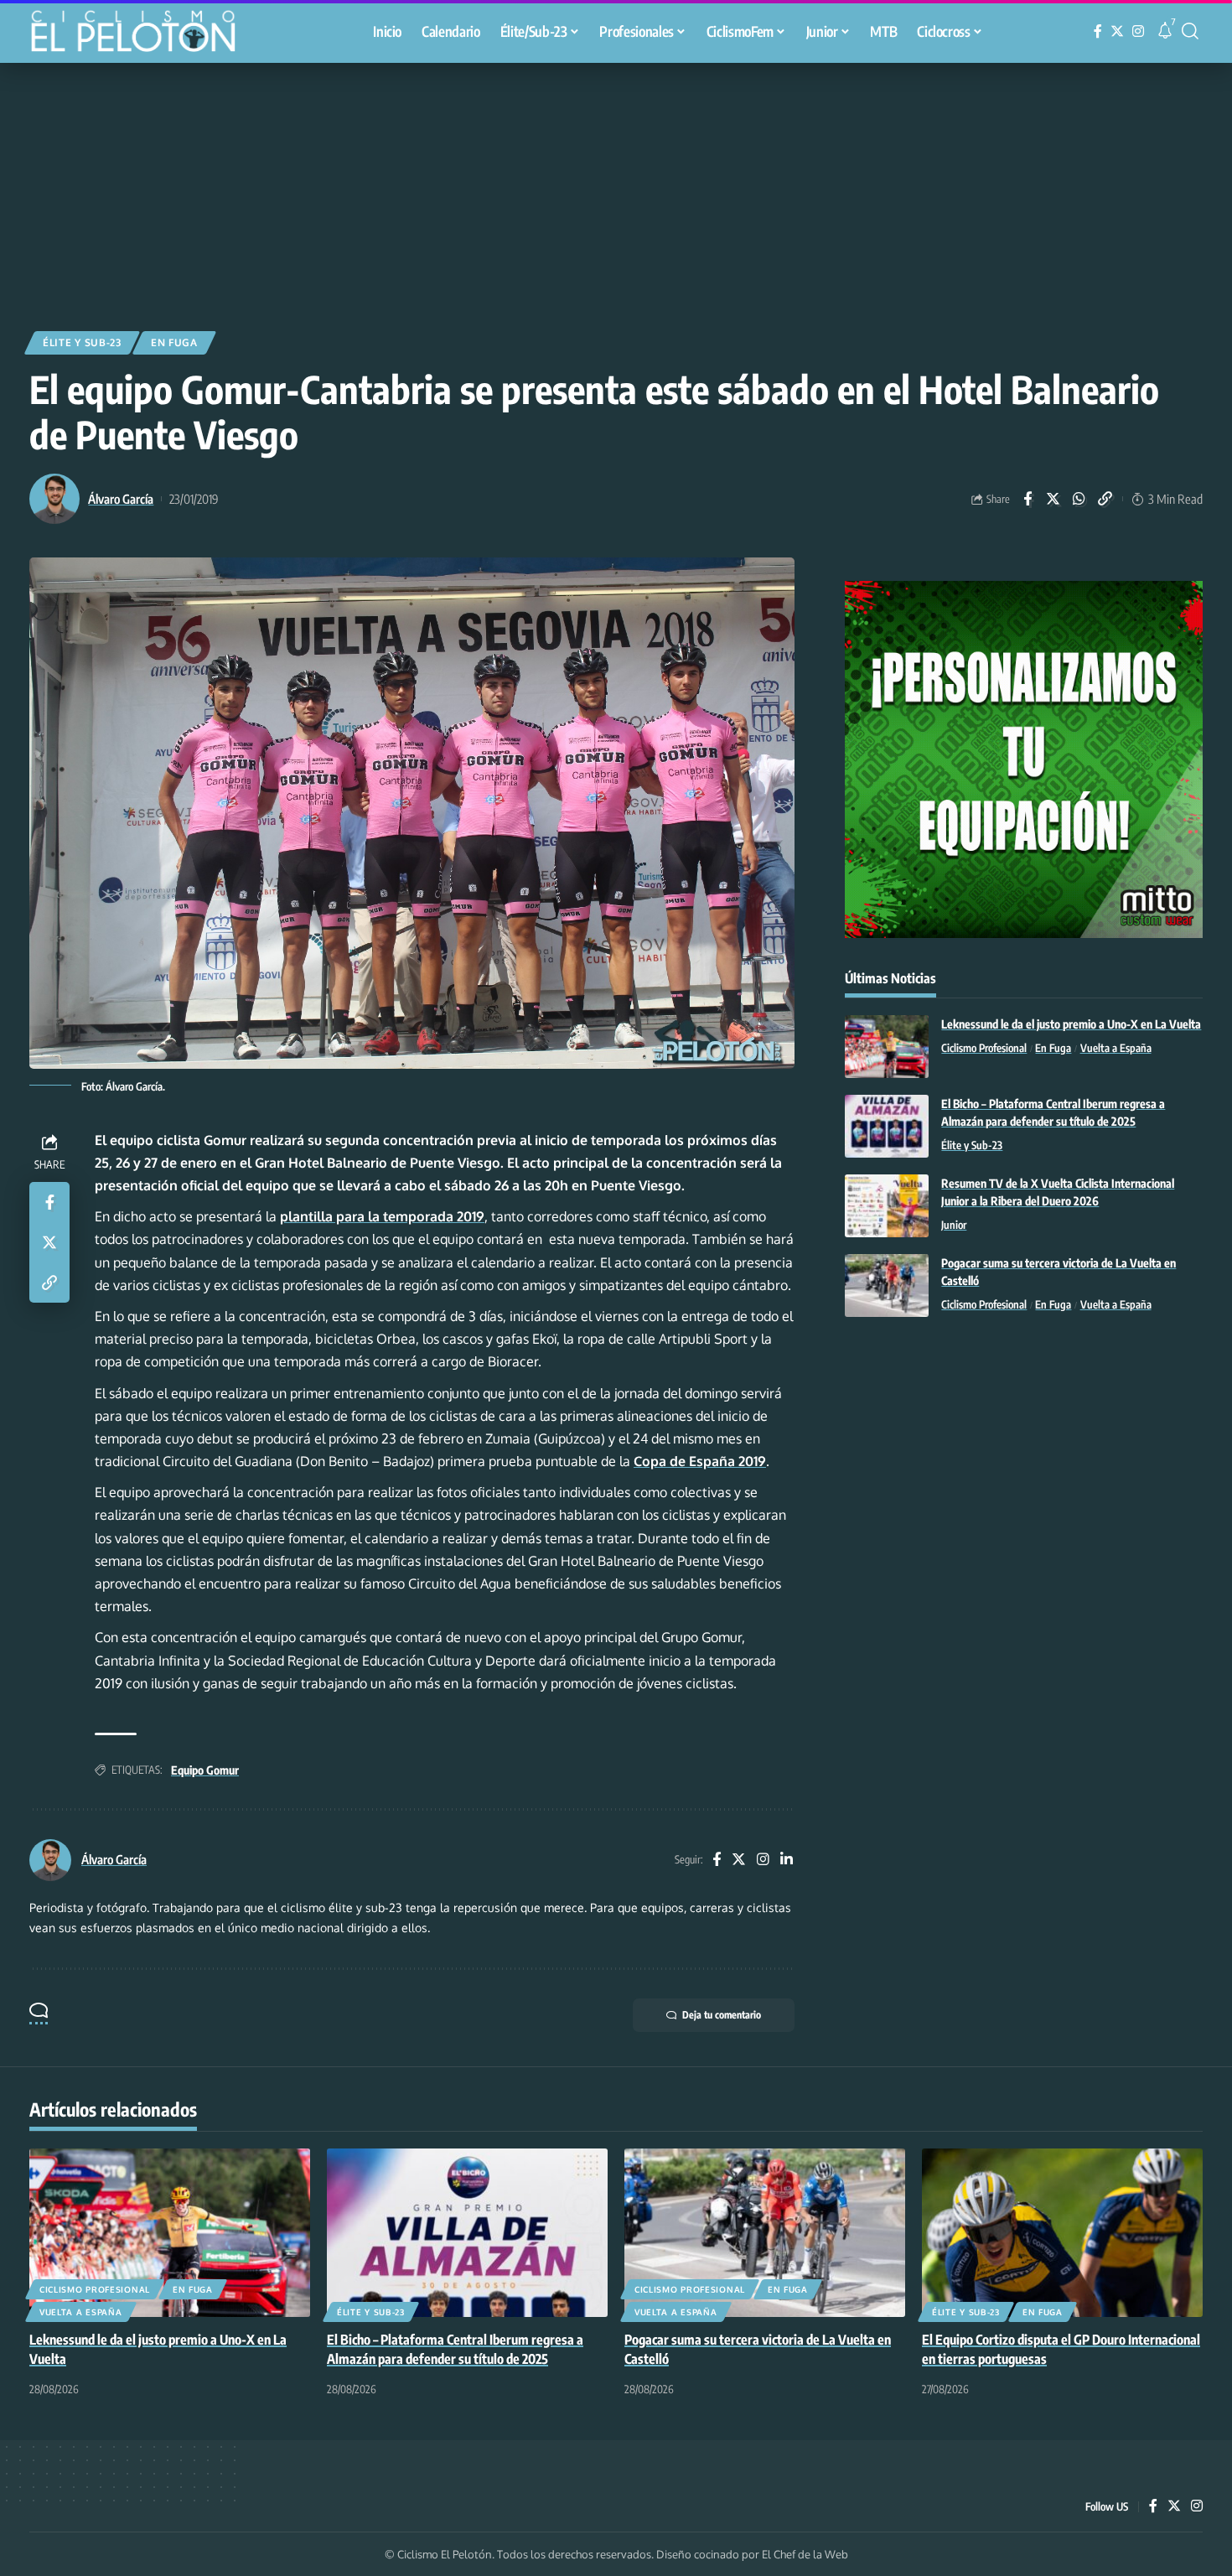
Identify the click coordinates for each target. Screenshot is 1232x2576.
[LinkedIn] (787, 1861)
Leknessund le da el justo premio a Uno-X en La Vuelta (1071, 1024)
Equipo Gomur (205, 1770)
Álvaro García (121, 499)
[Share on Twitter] (1053, 499)
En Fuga (174, 342)
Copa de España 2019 (700, 1461)
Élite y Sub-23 (82, 342)
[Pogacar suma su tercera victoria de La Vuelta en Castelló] (887, 1285)
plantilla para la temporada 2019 (382, 1216)
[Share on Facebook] (1028, 499)
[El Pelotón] (142, 34)
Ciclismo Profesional (984, 1048)
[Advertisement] (616, 189)
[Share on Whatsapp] (1079, 499)
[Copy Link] (1105, 499)
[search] (1190, 31)
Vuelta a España (1116, 1048)
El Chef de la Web (805, 2554)
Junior (954, 1225)
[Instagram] (1138, 31)
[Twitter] (1117, 31)
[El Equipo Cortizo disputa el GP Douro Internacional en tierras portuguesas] (1062, 2233)
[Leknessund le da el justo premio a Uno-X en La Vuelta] (887, 1047)
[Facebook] (1098, 31)
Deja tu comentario (722, 2015)
